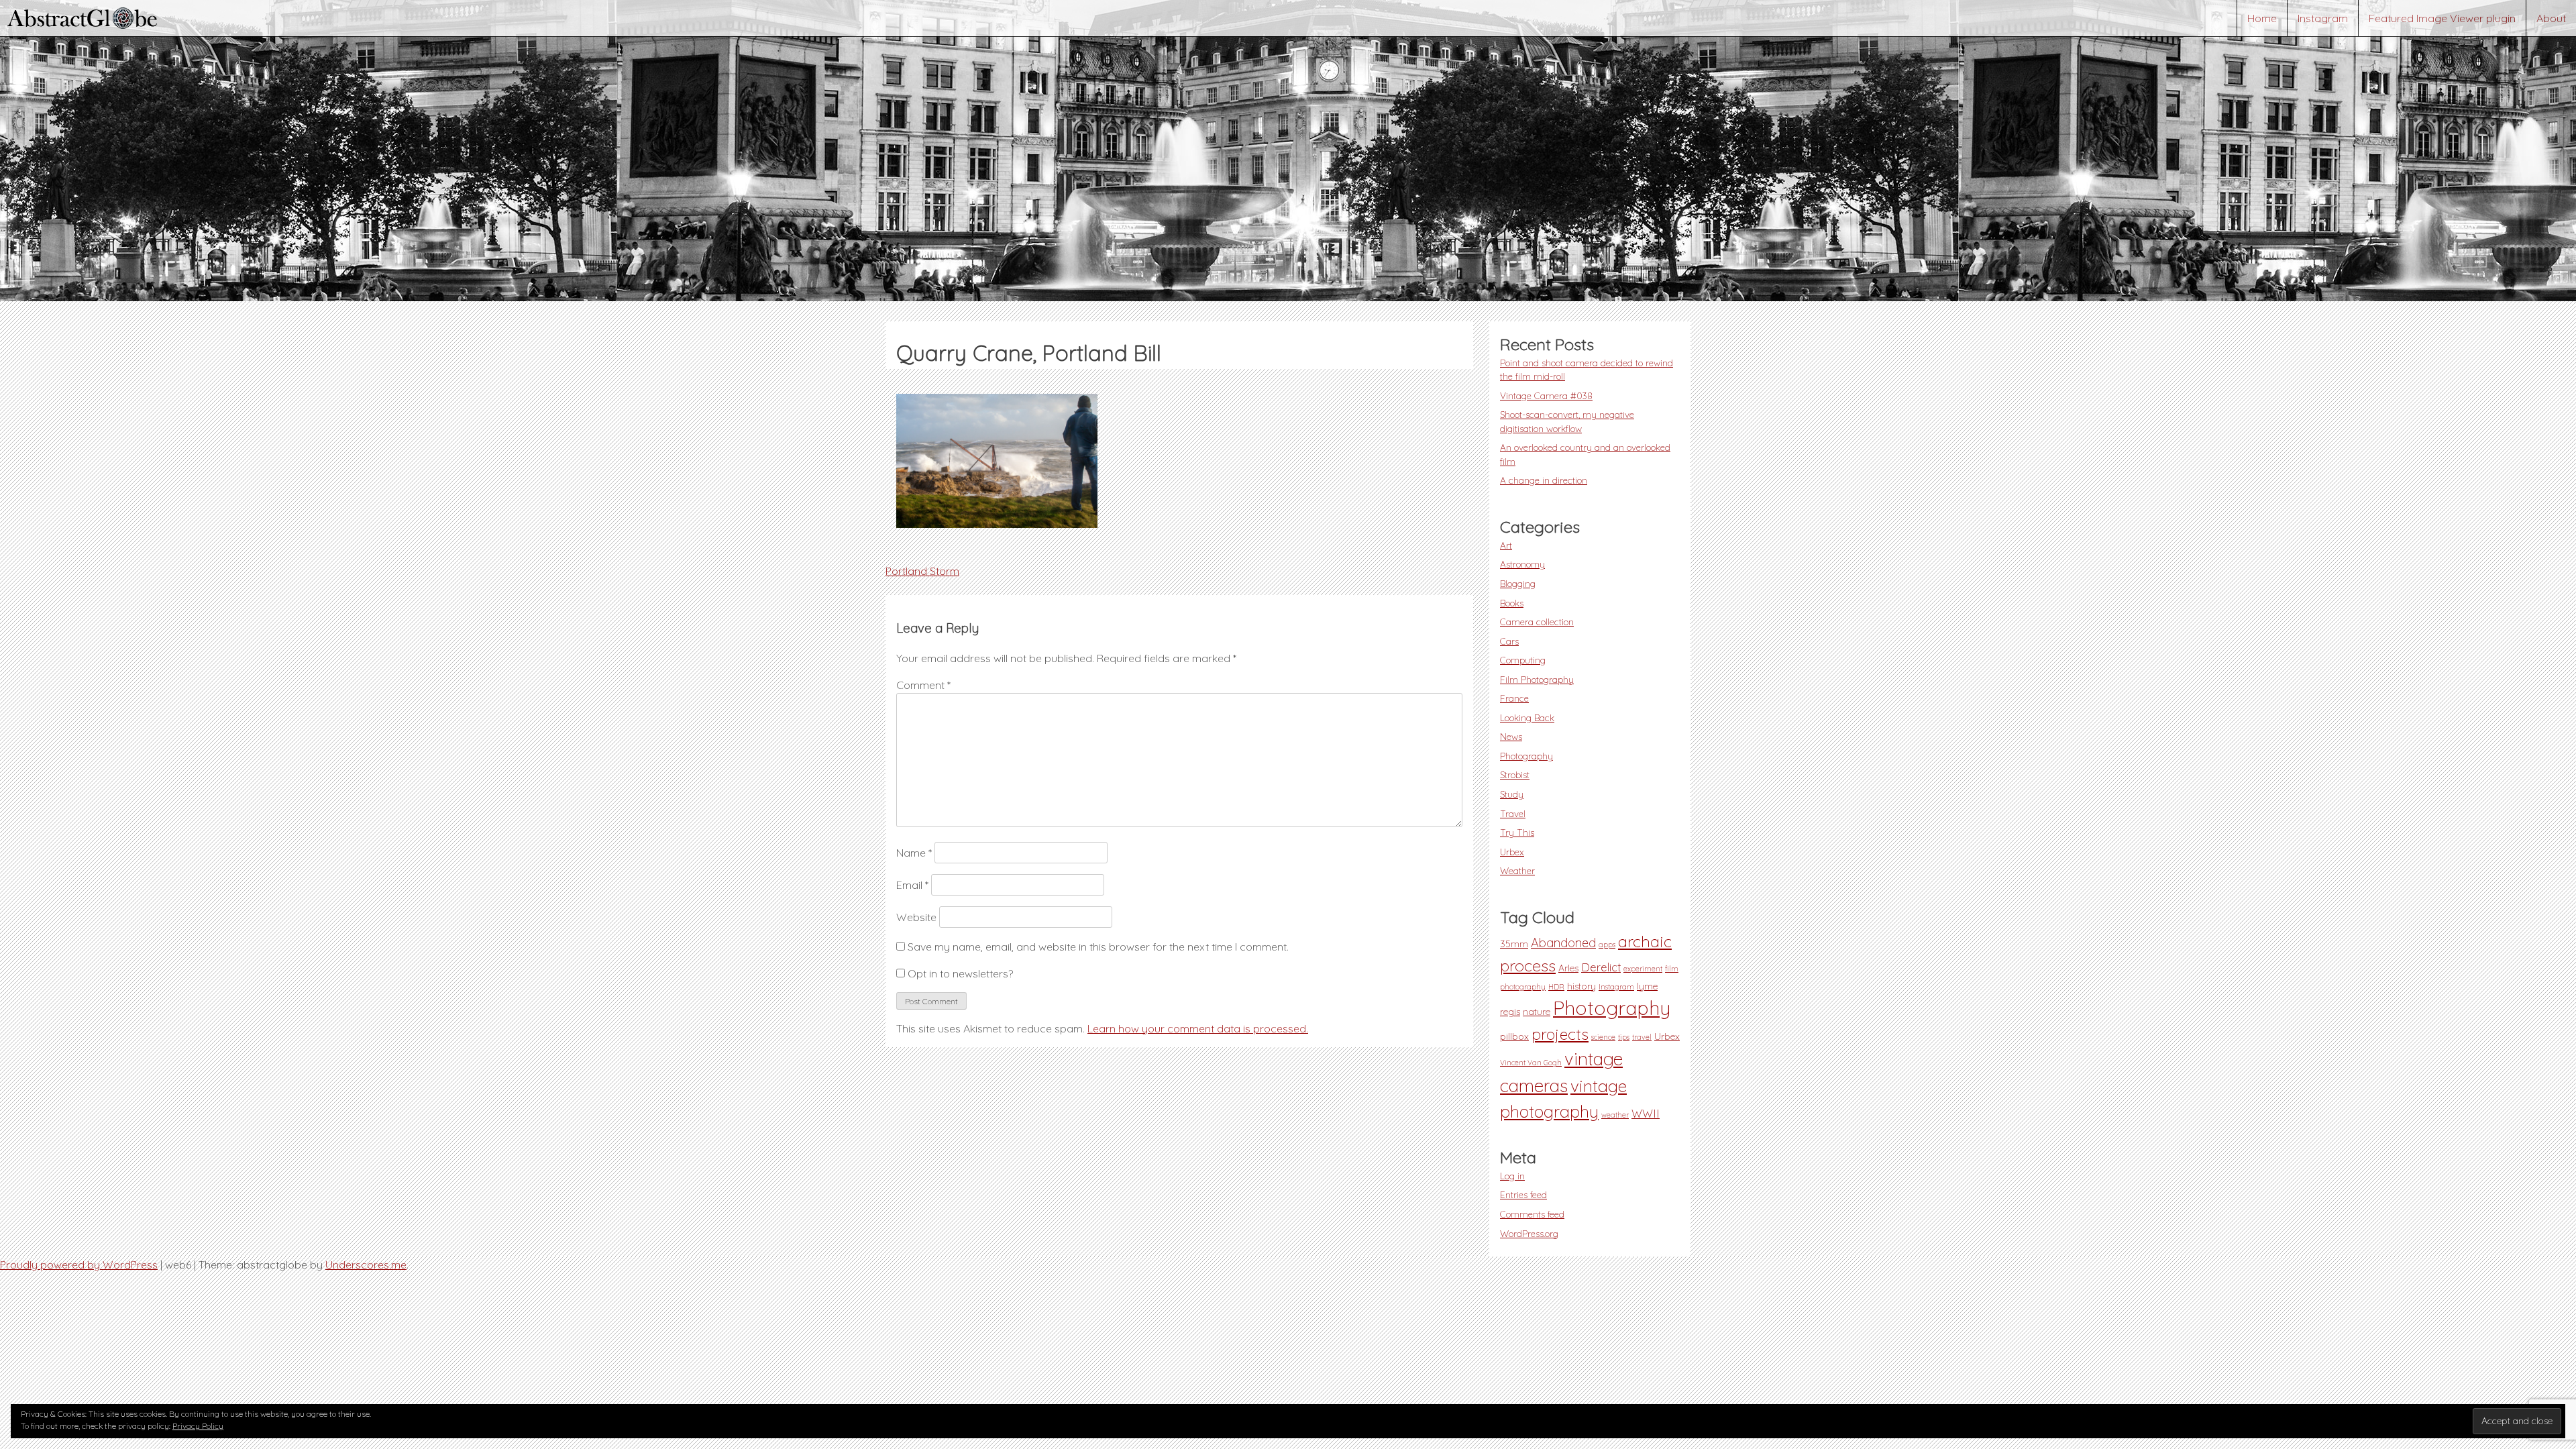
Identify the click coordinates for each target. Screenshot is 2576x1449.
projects (1560, 1034)
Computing (1523, 660)
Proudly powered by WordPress (79, 1265)
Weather (1517, 870)
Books (1512, 603)
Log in (1512, 1176)
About (2551, 18)
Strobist (1515, 774)
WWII (1646, 1114)
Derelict (1601, 967)
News (1511, 736)
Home (2262, 18)
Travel (1513, 813)
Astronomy (1522, 564)
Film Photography (1537, 679)
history (1581, 986)
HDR (1556, 987)
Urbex (1512, 852)
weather (1615, 1115)
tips (1624, 1037)
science (1603, 1037)
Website (916, 917)
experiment (1643, 969)
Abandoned (1563, 943)
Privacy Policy (198, 1426)
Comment (923, 685)
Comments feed (1532, 1214)
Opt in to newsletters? (959, 973)
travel (1642, 1037)
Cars (1509, 641)
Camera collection (1537, 622)
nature (1537, 1012)
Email (912, 885)
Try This (1517, 832)
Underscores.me (366, 1265)
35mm (1514, 944)
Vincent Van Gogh (1531, 1063)
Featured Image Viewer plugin (2442, 18)
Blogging (1518, 583)
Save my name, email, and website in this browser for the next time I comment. (1098, 947)
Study (1512, 794)
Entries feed (1523, 1194)
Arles (1568, 968)
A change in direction (1544, 480)
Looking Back (1527, 717)
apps (1607, 945)
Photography (1526, 756)
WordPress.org (1529, 1233)
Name (914, 853)
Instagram (2323, 18)
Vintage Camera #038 (1546, 395)
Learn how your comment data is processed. (1198, 1028)
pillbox (1514, 1036)
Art (1506, 545)
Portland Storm (922, 571)
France (1514, 698)
